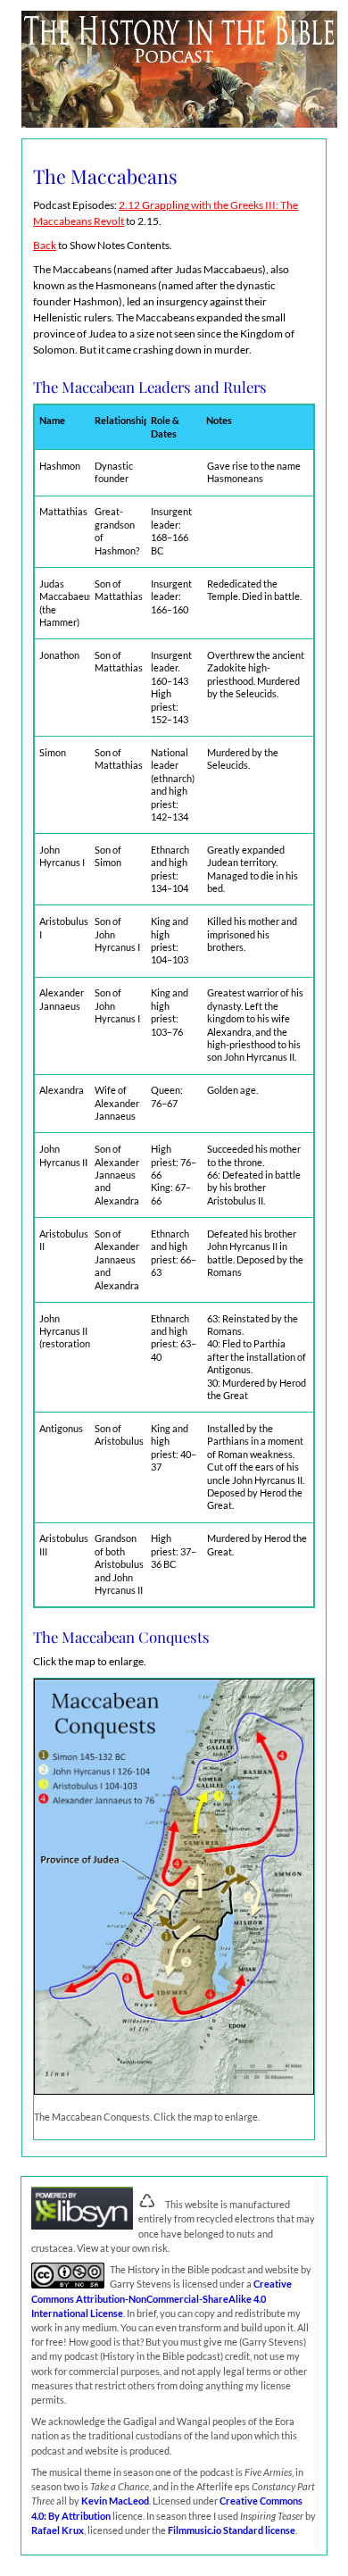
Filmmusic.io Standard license (232, 2530)
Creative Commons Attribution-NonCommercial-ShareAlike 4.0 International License (162, 2298)
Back (45, 245)
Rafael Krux (58, 2530)
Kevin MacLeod (115, 2501)
